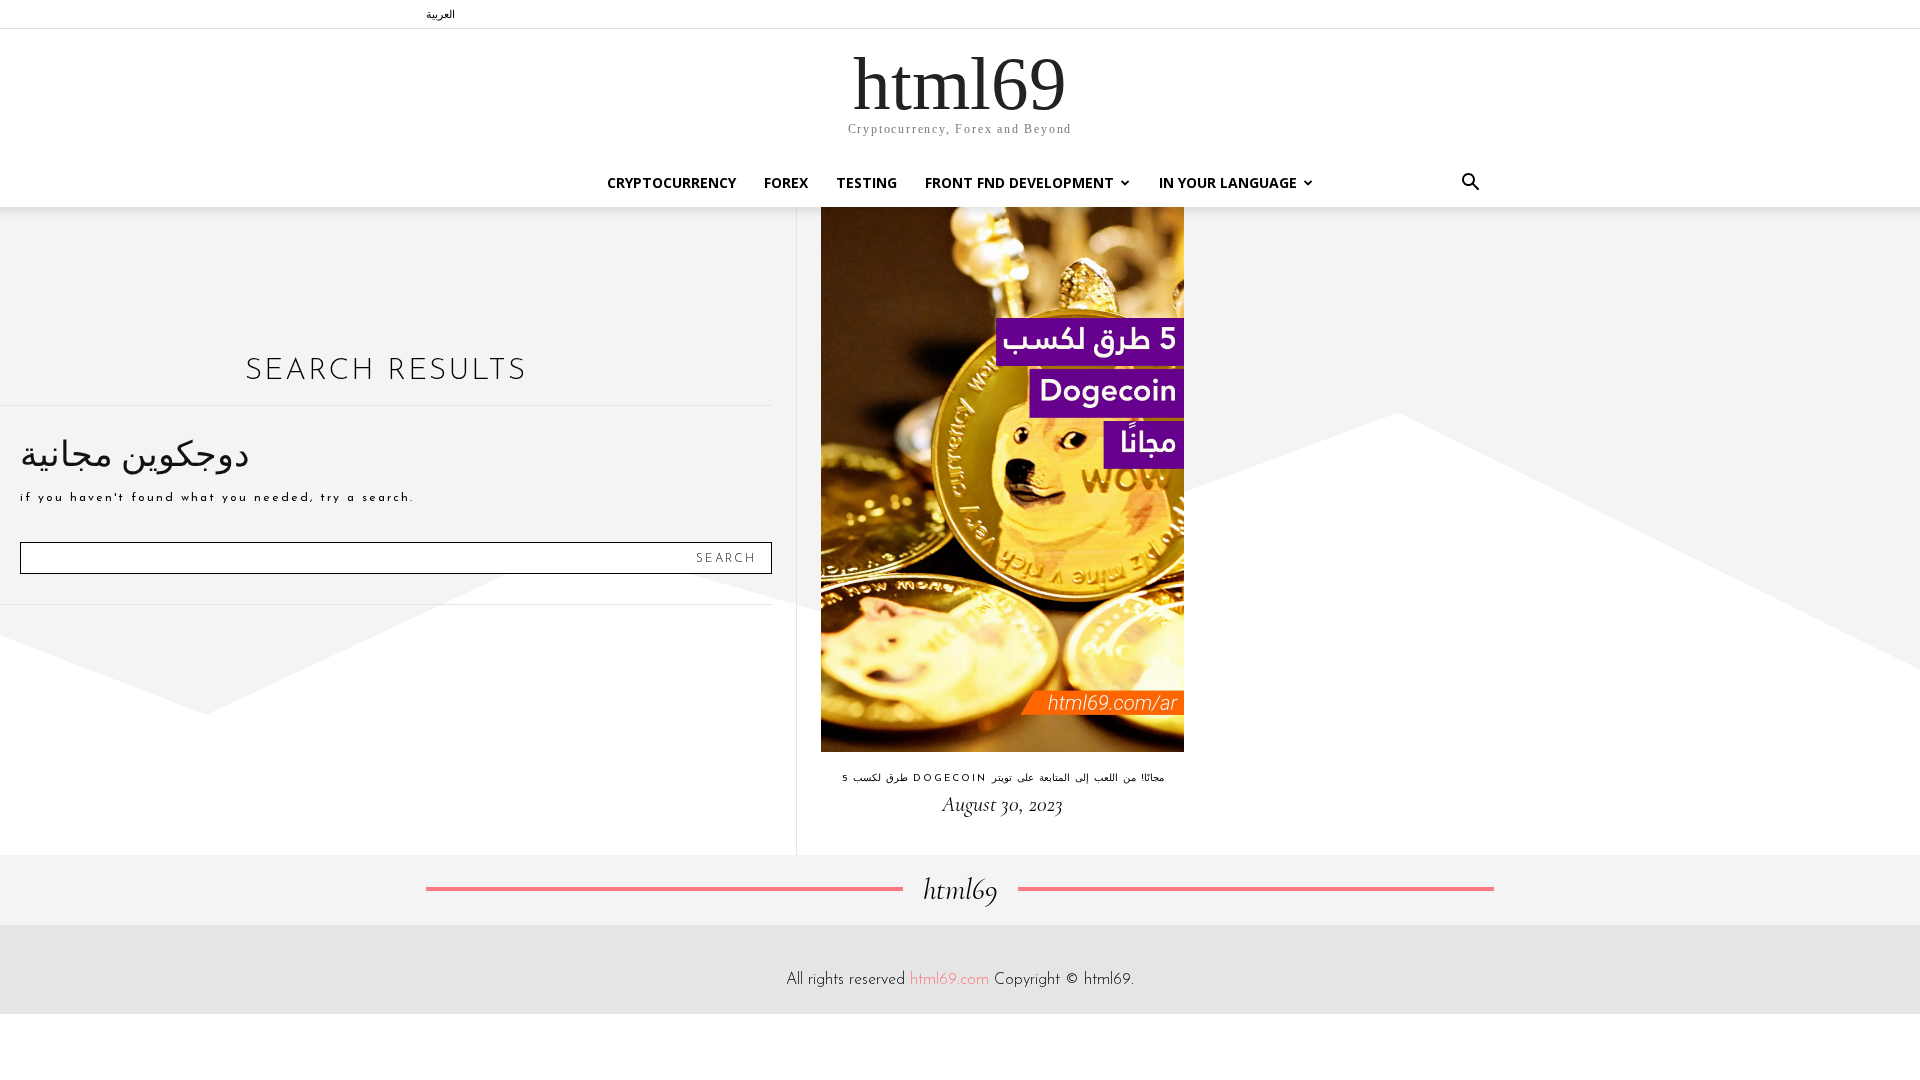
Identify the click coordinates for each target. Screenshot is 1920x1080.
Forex (786, 182)
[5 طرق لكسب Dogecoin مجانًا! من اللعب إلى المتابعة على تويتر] (1002, 479)
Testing (866, 182)
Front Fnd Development (1019, 182)
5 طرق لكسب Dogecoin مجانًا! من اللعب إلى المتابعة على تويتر (1003, 778)
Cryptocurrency (671, 182)
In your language (1228, 182)
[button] (1470, 184)
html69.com (949, 980)
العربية (440, 13)
